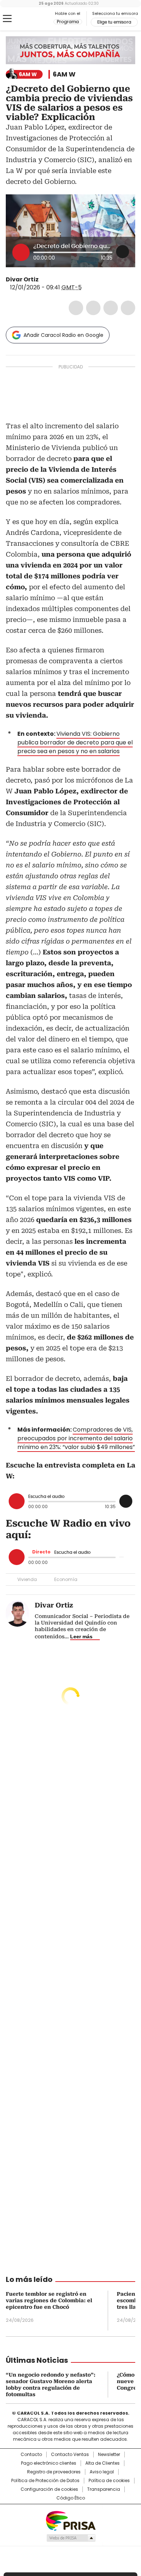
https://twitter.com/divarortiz (44, 280)
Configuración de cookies (49, 2489)
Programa (68, 22)
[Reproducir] (21, 252)
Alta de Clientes (102, 2463)
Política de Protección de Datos (45, 2481)
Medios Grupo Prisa (71, 2538)
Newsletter (109, 2455)
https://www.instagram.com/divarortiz (52, 280)
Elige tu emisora (114, 22)
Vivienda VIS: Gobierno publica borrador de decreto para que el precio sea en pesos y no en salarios (75, 742)
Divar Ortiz (22, 279)
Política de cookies (109, 2481)
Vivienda (27, 1579)
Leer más (81, 1636)
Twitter (93, 308)
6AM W (64, 74)
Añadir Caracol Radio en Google (63, 335)
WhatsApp (128, 308)
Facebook (76, 308)
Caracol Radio (36, 19)
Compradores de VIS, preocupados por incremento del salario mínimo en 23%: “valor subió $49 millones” (76, 1438)
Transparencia (104, 2489)
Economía (66, 1579)
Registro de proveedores (54, 2472)
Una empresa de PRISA (70, 2520)
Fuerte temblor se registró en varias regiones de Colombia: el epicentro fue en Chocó (49, 2300)
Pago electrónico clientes (49, 2463)
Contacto (31, 2455)
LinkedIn (111, 308)
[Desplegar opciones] (123, 252)
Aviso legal (102, 2472)
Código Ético (71, 2498)
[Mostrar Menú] (7, 18)
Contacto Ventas (70, 2455)
